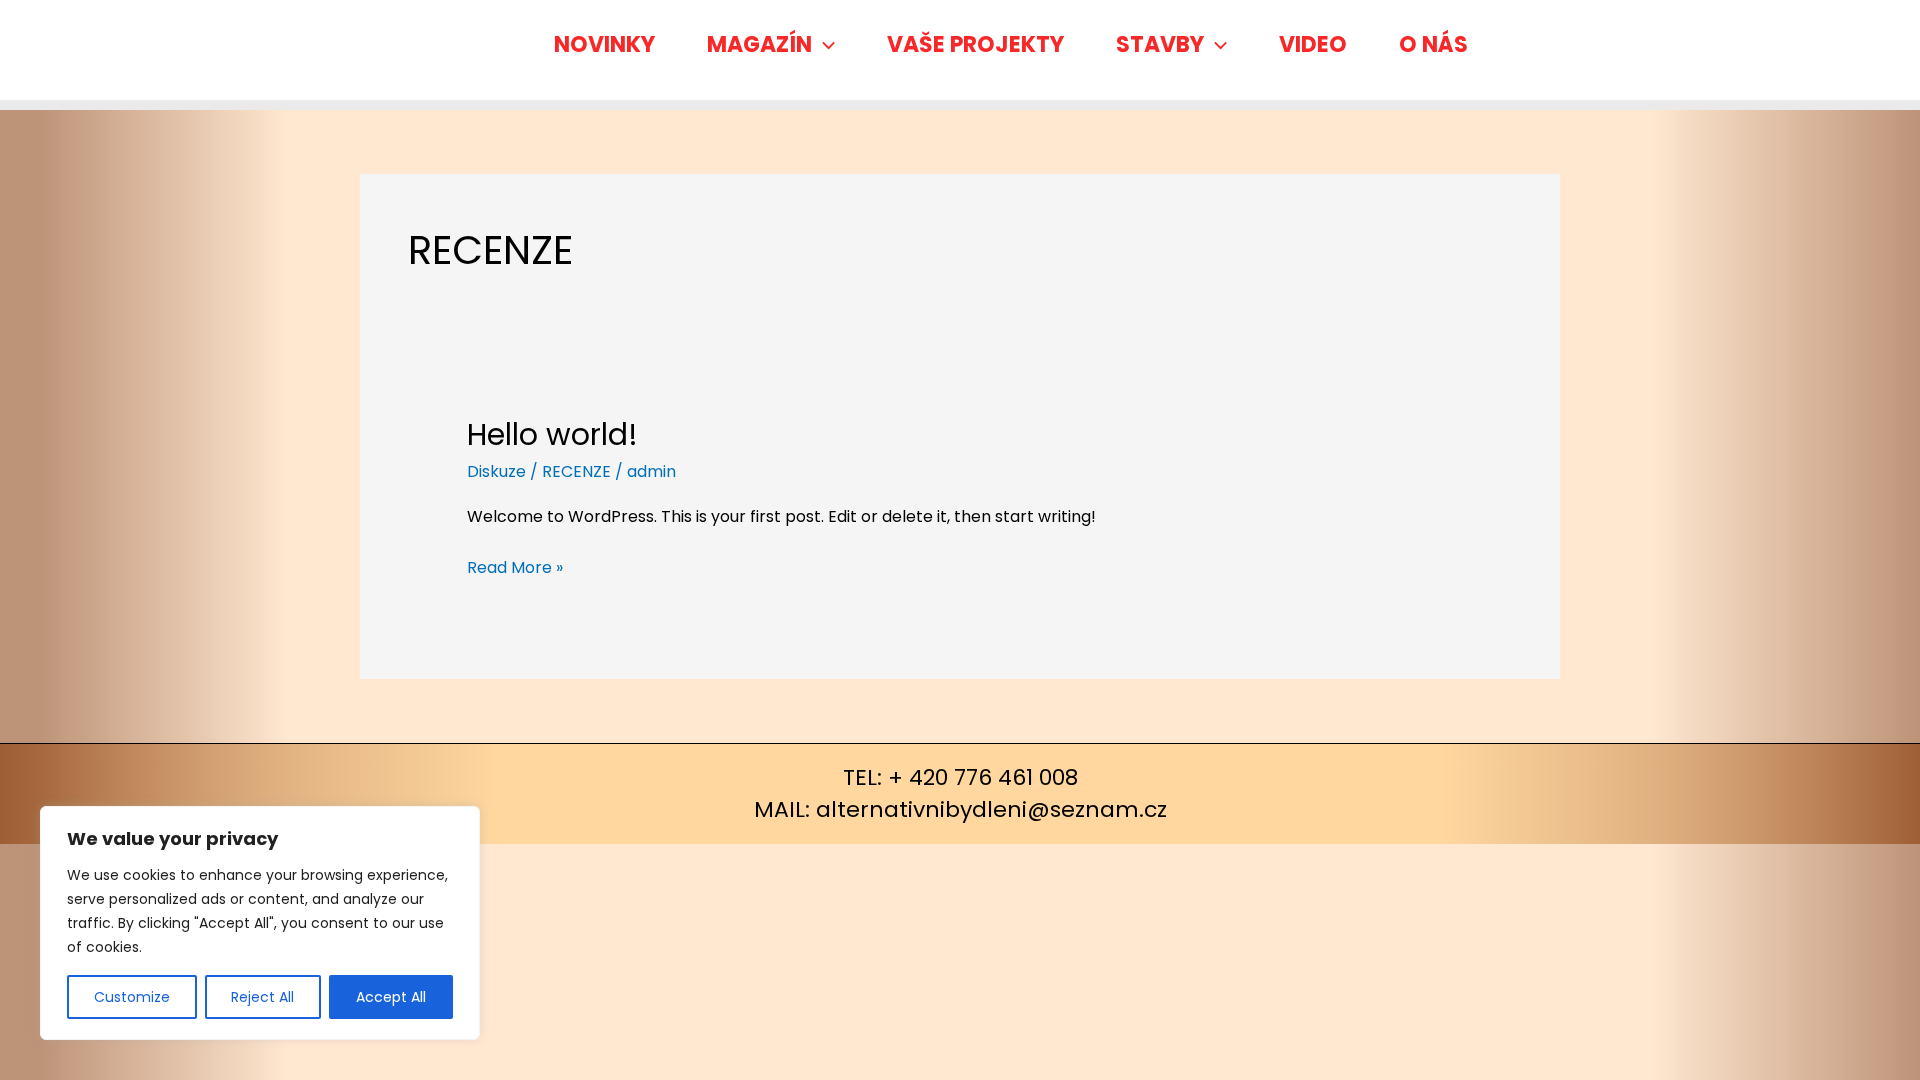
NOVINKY (604, 44)
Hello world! (552, 434)
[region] (260, 923)
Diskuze (496, 471)
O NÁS (1433, 44)
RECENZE (576, 471)
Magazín (759, 44)
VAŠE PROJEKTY (975, 44)
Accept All (391, 997)
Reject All (262, 997)
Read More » (515, 566)
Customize (132, 997)
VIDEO (1313, 44)
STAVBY (1160, 44)
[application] (823, 45)
